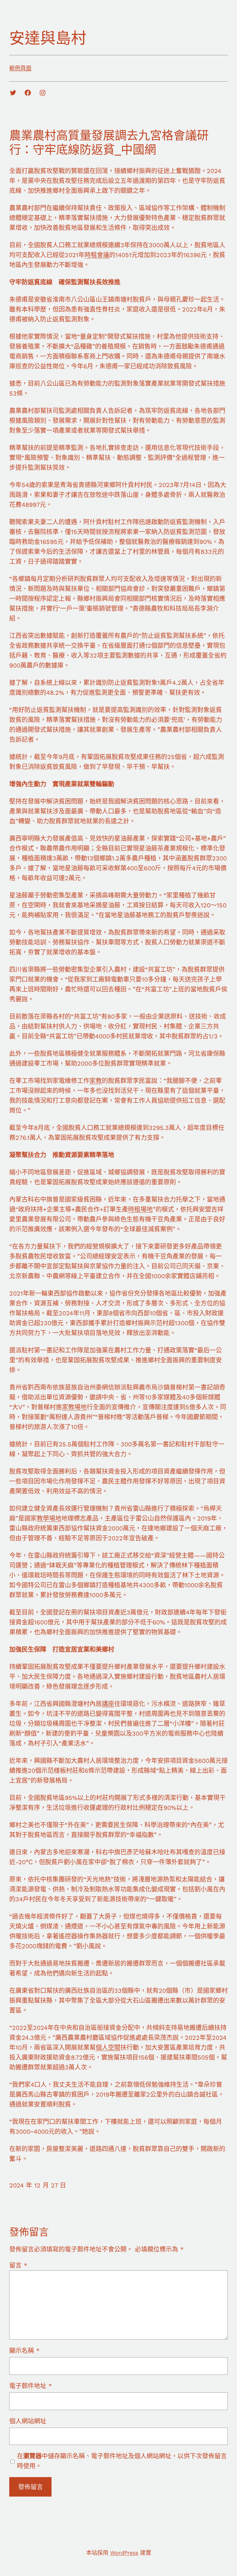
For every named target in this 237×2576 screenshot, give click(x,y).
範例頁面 (20, 68)
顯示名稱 (24, 2351)
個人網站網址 (28, 2421)
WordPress (124, 2553)
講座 (108, 1704)
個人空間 (108, 2048)
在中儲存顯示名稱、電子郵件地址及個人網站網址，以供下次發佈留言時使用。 (122, 2461)
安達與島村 (48, 38)
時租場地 (140, 1209)
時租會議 (97, 255)
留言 (18, 2265)
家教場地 (74, 1407)
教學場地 (49, 1518)
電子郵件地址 (31, 2386)
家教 (96, 1081)
